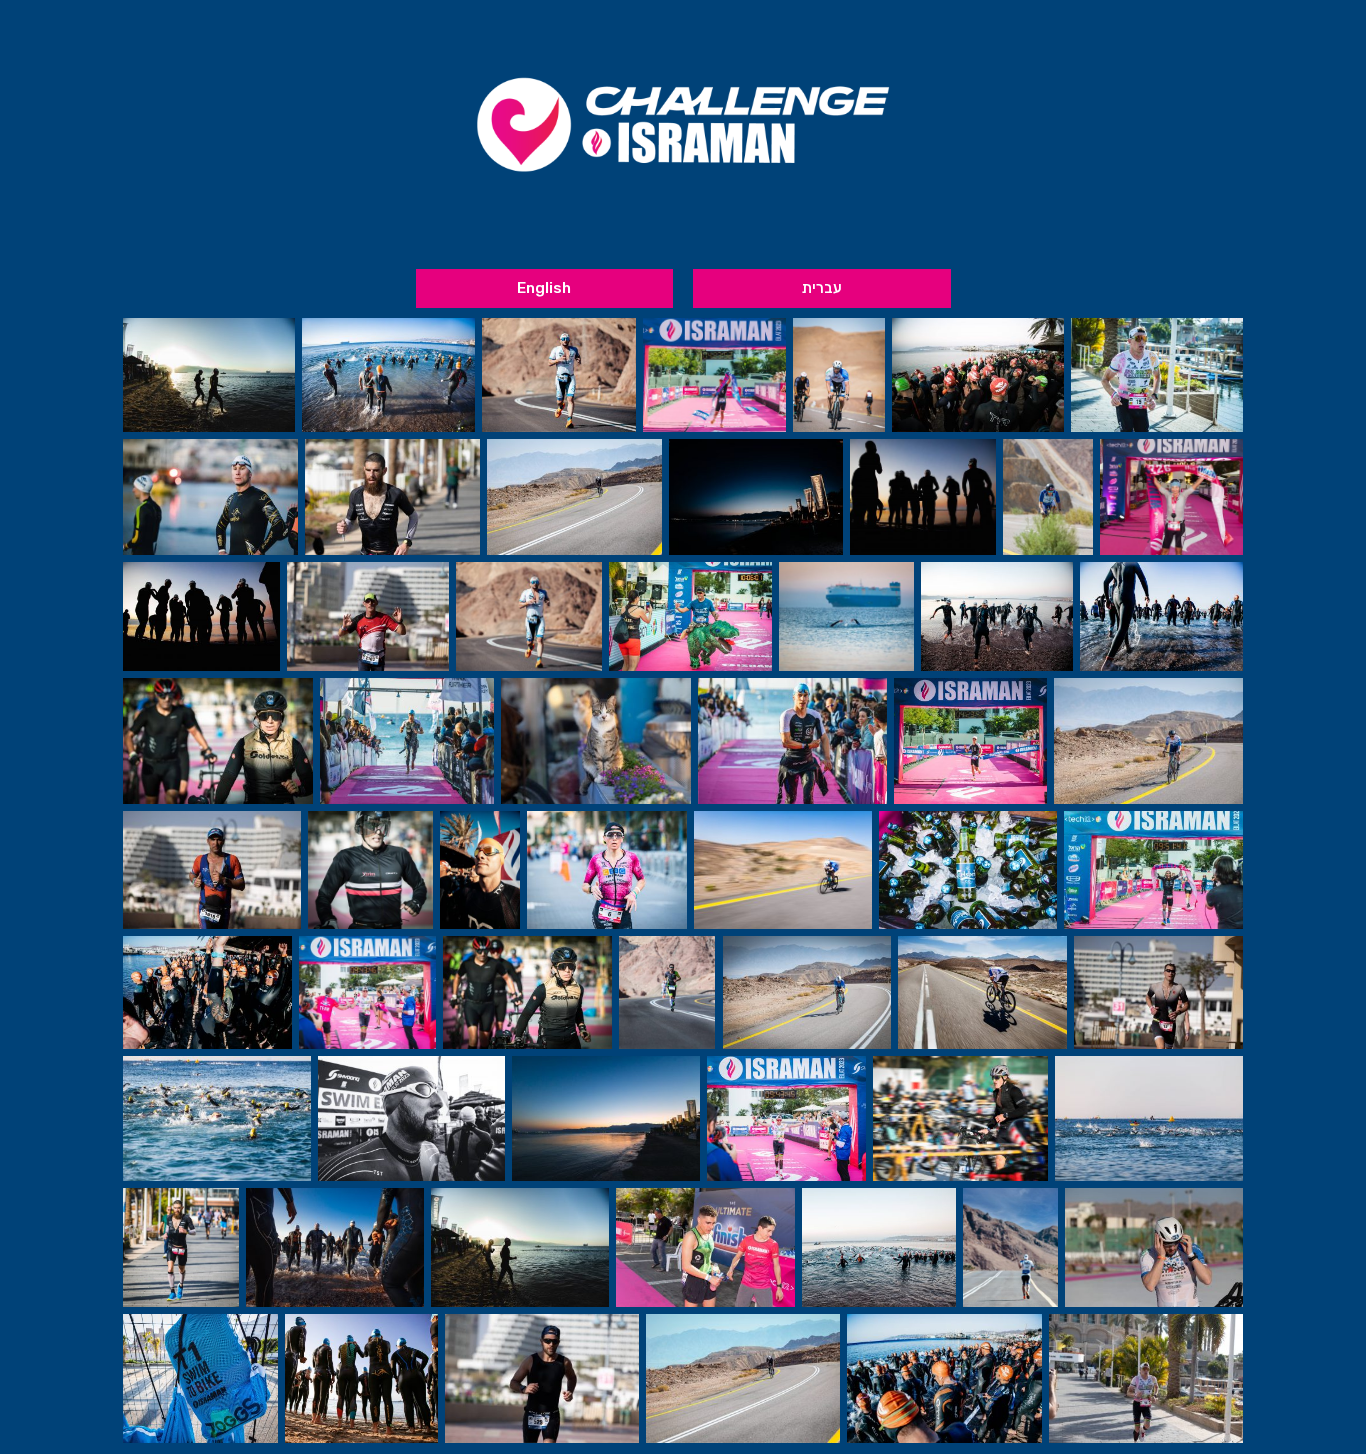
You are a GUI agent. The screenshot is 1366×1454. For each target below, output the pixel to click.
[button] (822, 288)
